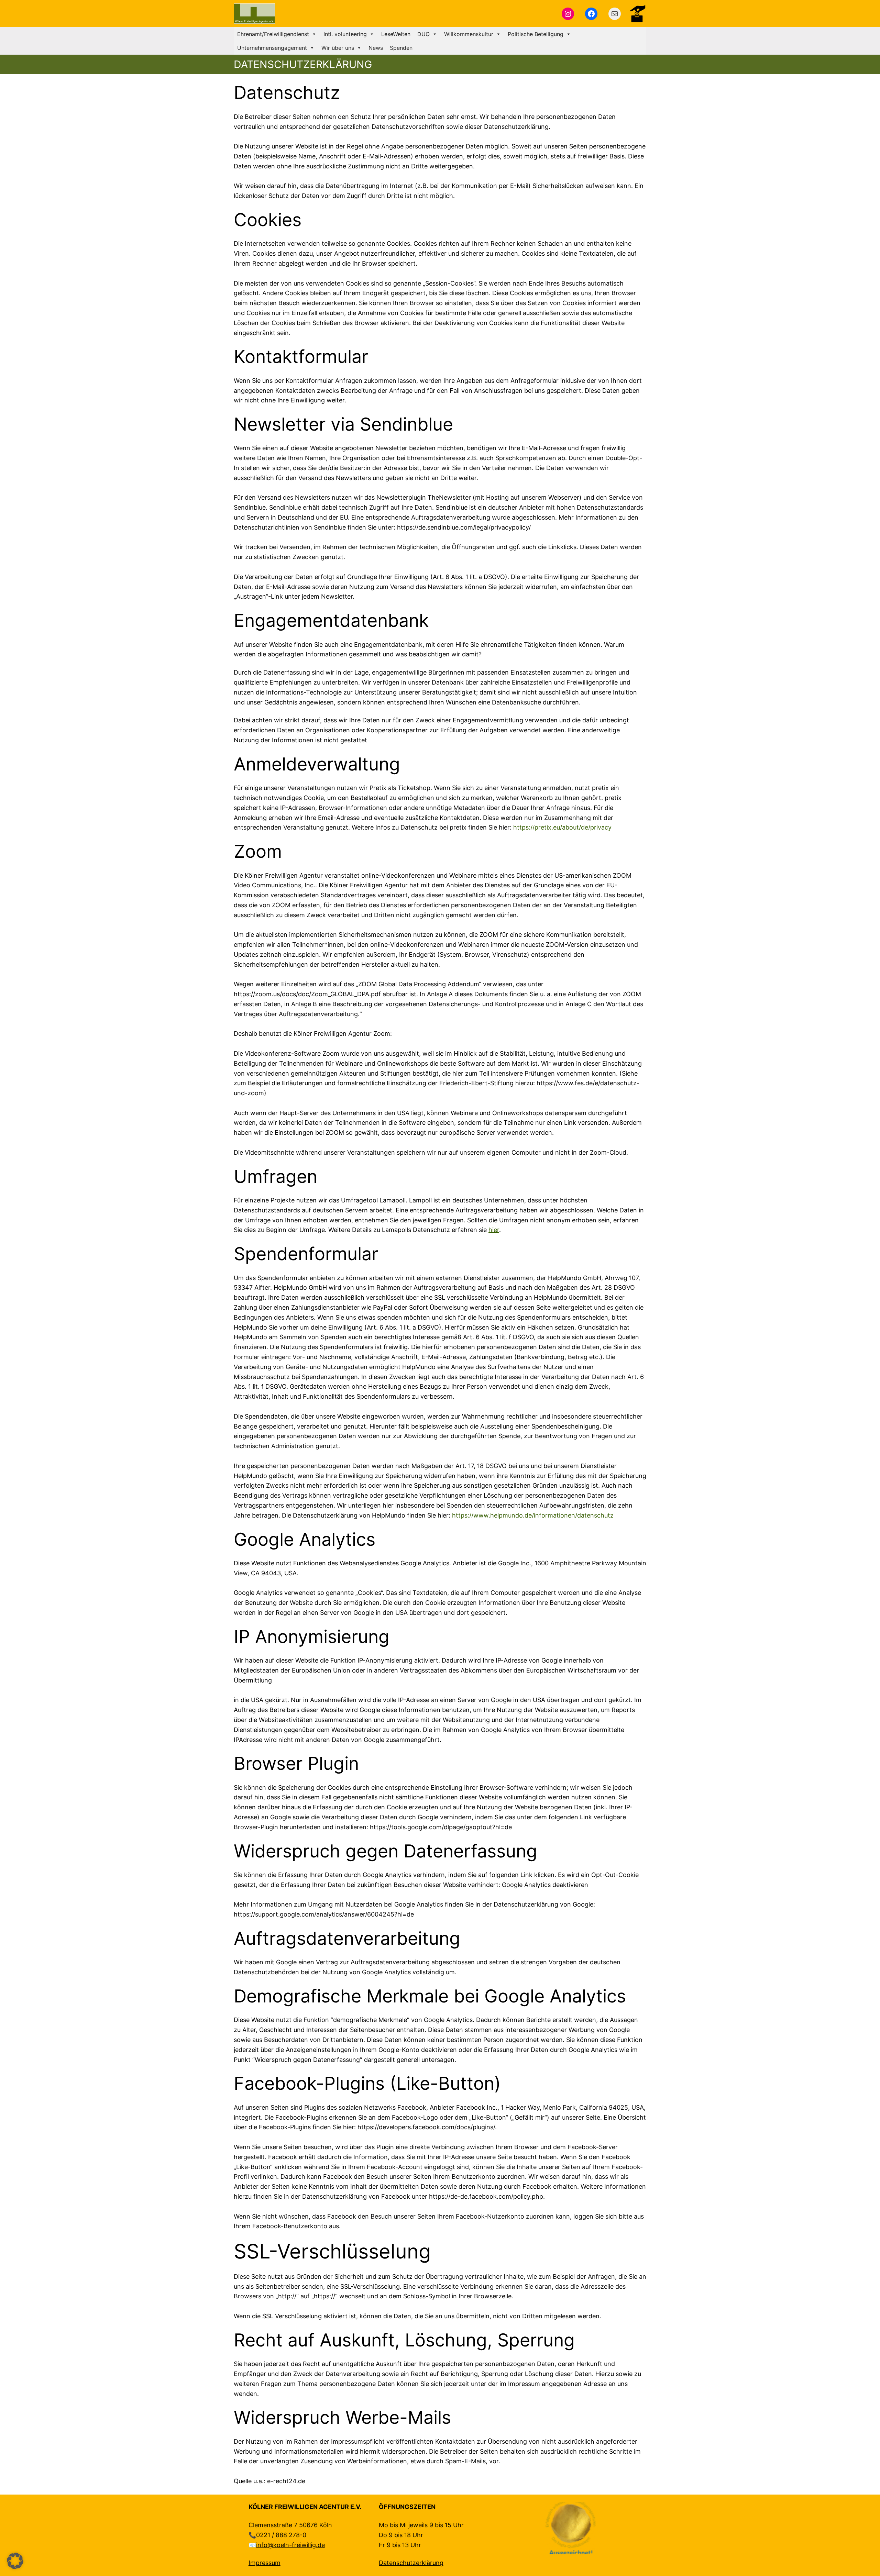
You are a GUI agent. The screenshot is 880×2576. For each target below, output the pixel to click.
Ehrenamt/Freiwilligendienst (273, 34)
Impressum (265, 2563)
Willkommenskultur (469, 34)
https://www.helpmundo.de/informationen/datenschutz (533, 1515)
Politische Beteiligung (536, 34)
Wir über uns (338, 48)
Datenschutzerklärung (411, 2563)
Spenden (401, 48)
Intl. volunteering (345, 34)
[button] (15, 2561)
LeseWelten (396, 34)
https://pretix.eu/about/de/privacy (562, 827)
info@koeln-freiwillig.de (290, 2545)
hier (494, 1230)
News (376, 48)
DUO (423, 34)
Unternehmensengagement (272, 48)
